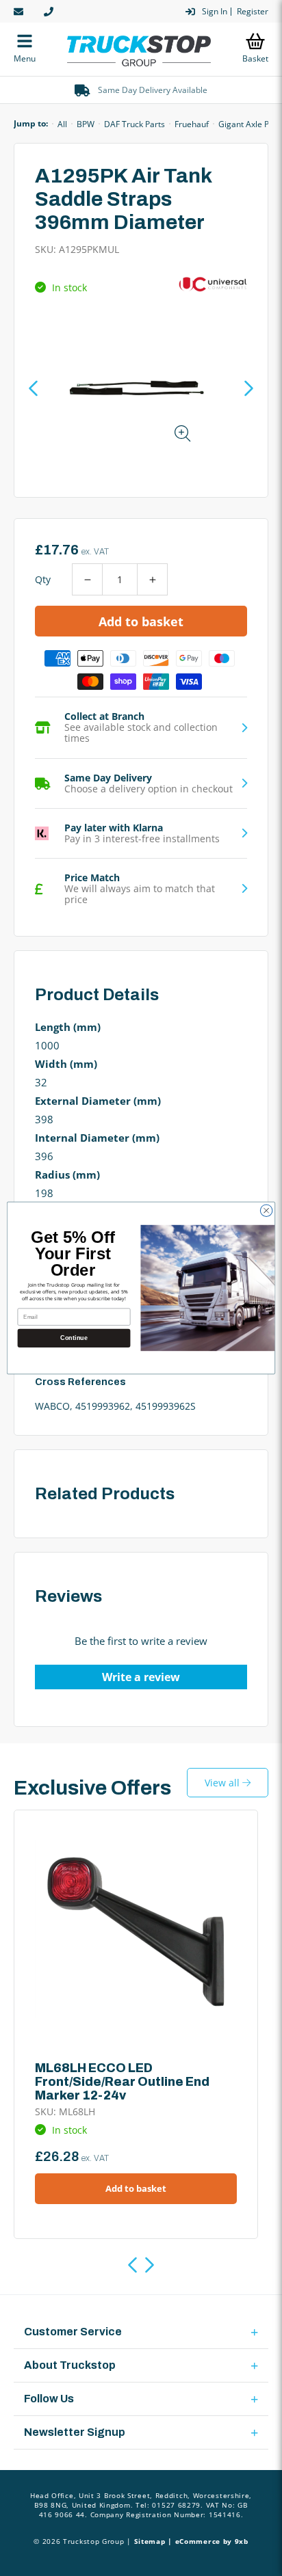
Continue (74, 1338)
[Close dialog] (266, 1211)
